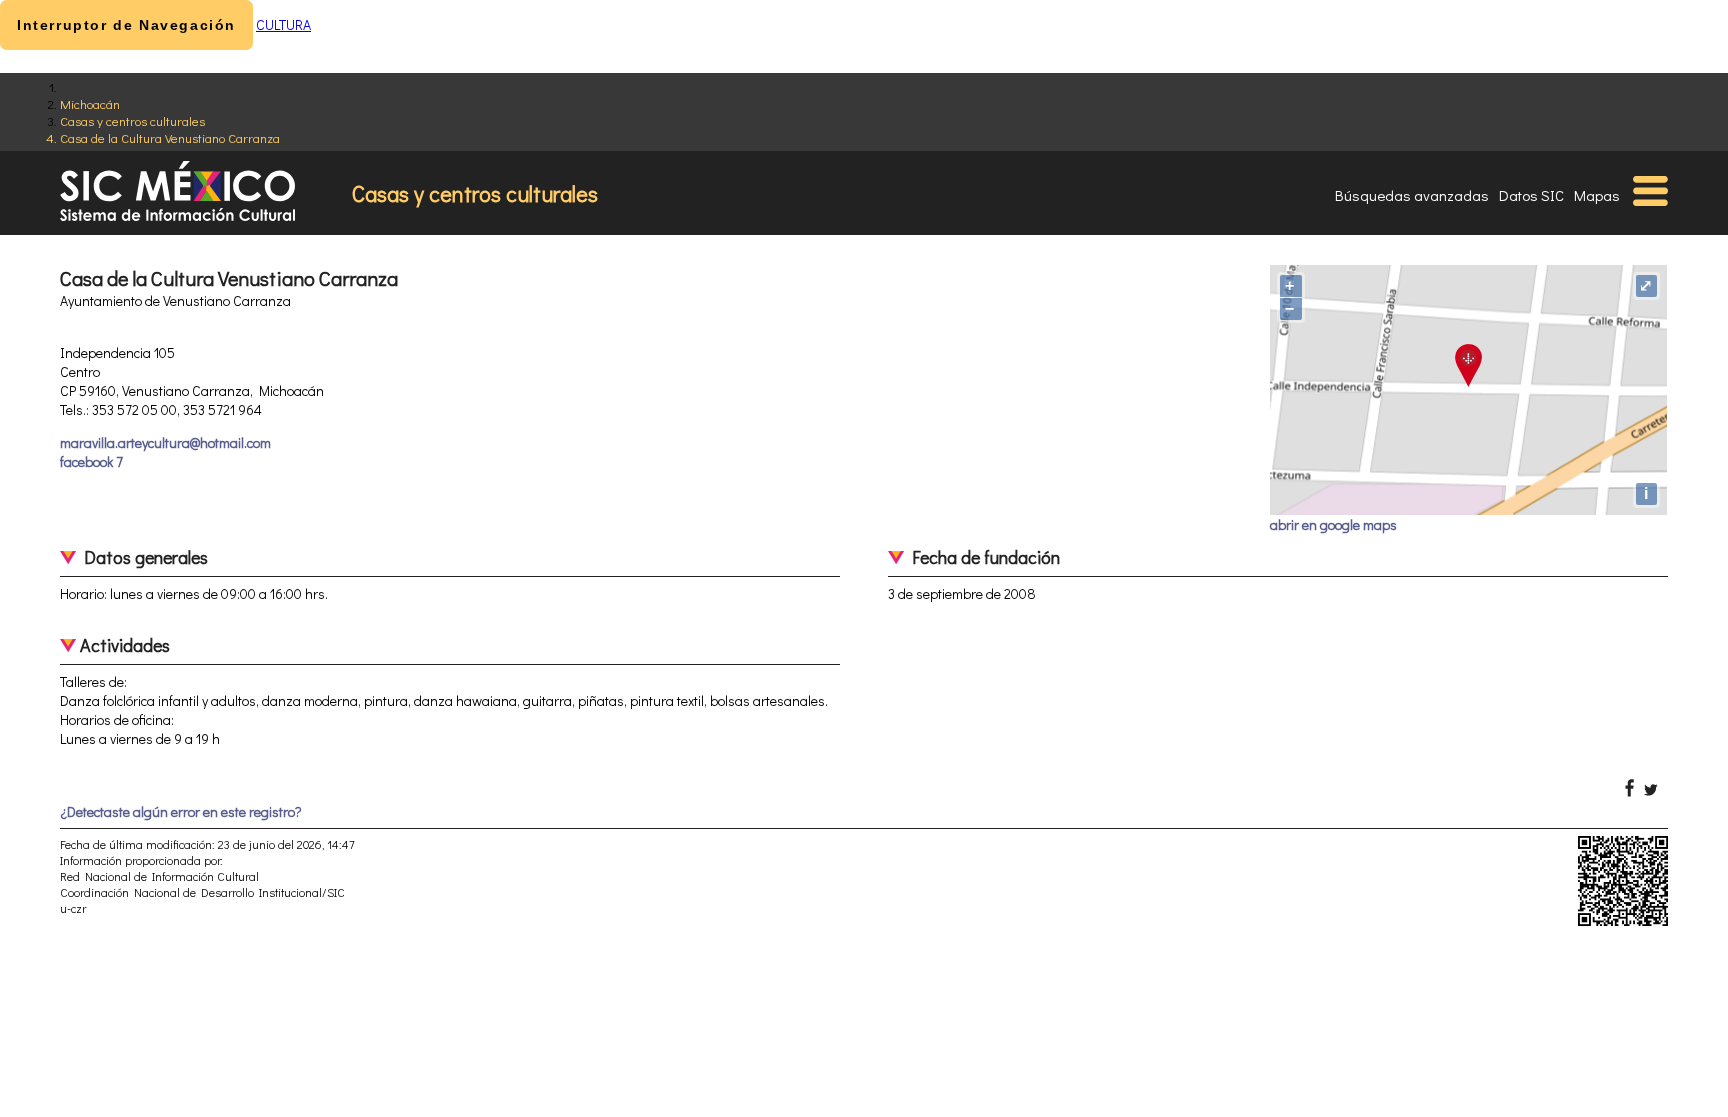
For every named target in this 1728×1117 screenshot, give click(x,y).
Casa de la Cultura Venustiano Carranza (170, 137)
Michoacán (90, 103)
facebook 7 (91, 461)
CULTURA (283, 24)
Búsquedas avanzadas (1412, 195)
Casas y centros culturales (132, 120)
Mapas (1597, 195)
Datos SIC (1531, 195)
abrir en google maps (1333, 524)
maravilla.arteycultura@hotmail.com (165, 442)
